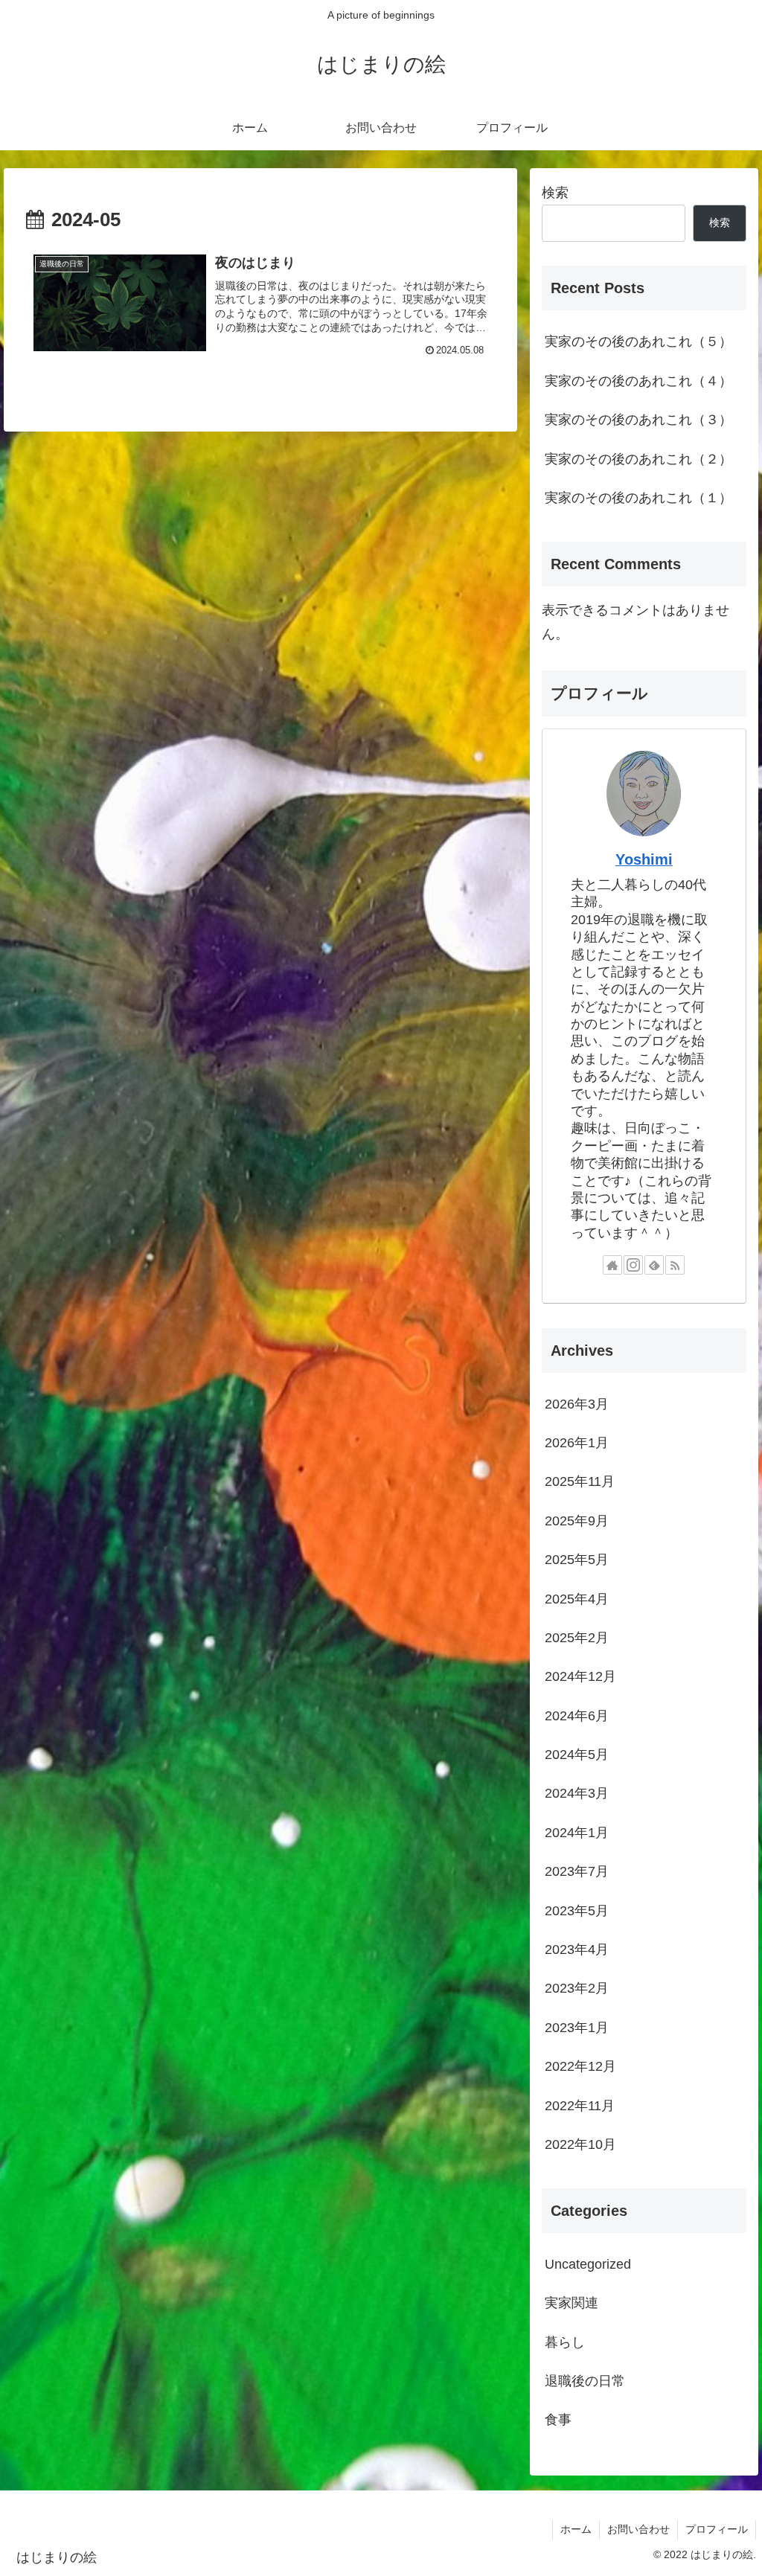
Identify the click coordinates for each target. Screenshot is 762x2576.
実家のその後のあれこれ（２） (638, 459)
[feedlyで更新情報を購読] (654, 1265)
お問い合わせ (638, 2529)
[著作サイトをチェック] (612, 1265)
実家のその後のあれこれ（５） (638, 342)
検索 (555, 193)
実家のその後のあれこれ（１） (638, 498)
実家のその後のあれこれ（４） (638, 381)
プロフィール (717, 2529)
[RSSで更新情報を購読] (675, 1265)
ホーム (576, 2529)
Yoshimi (644, 859)
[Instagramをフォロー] (633, 1265)
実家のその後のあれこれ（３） (638, 420)
